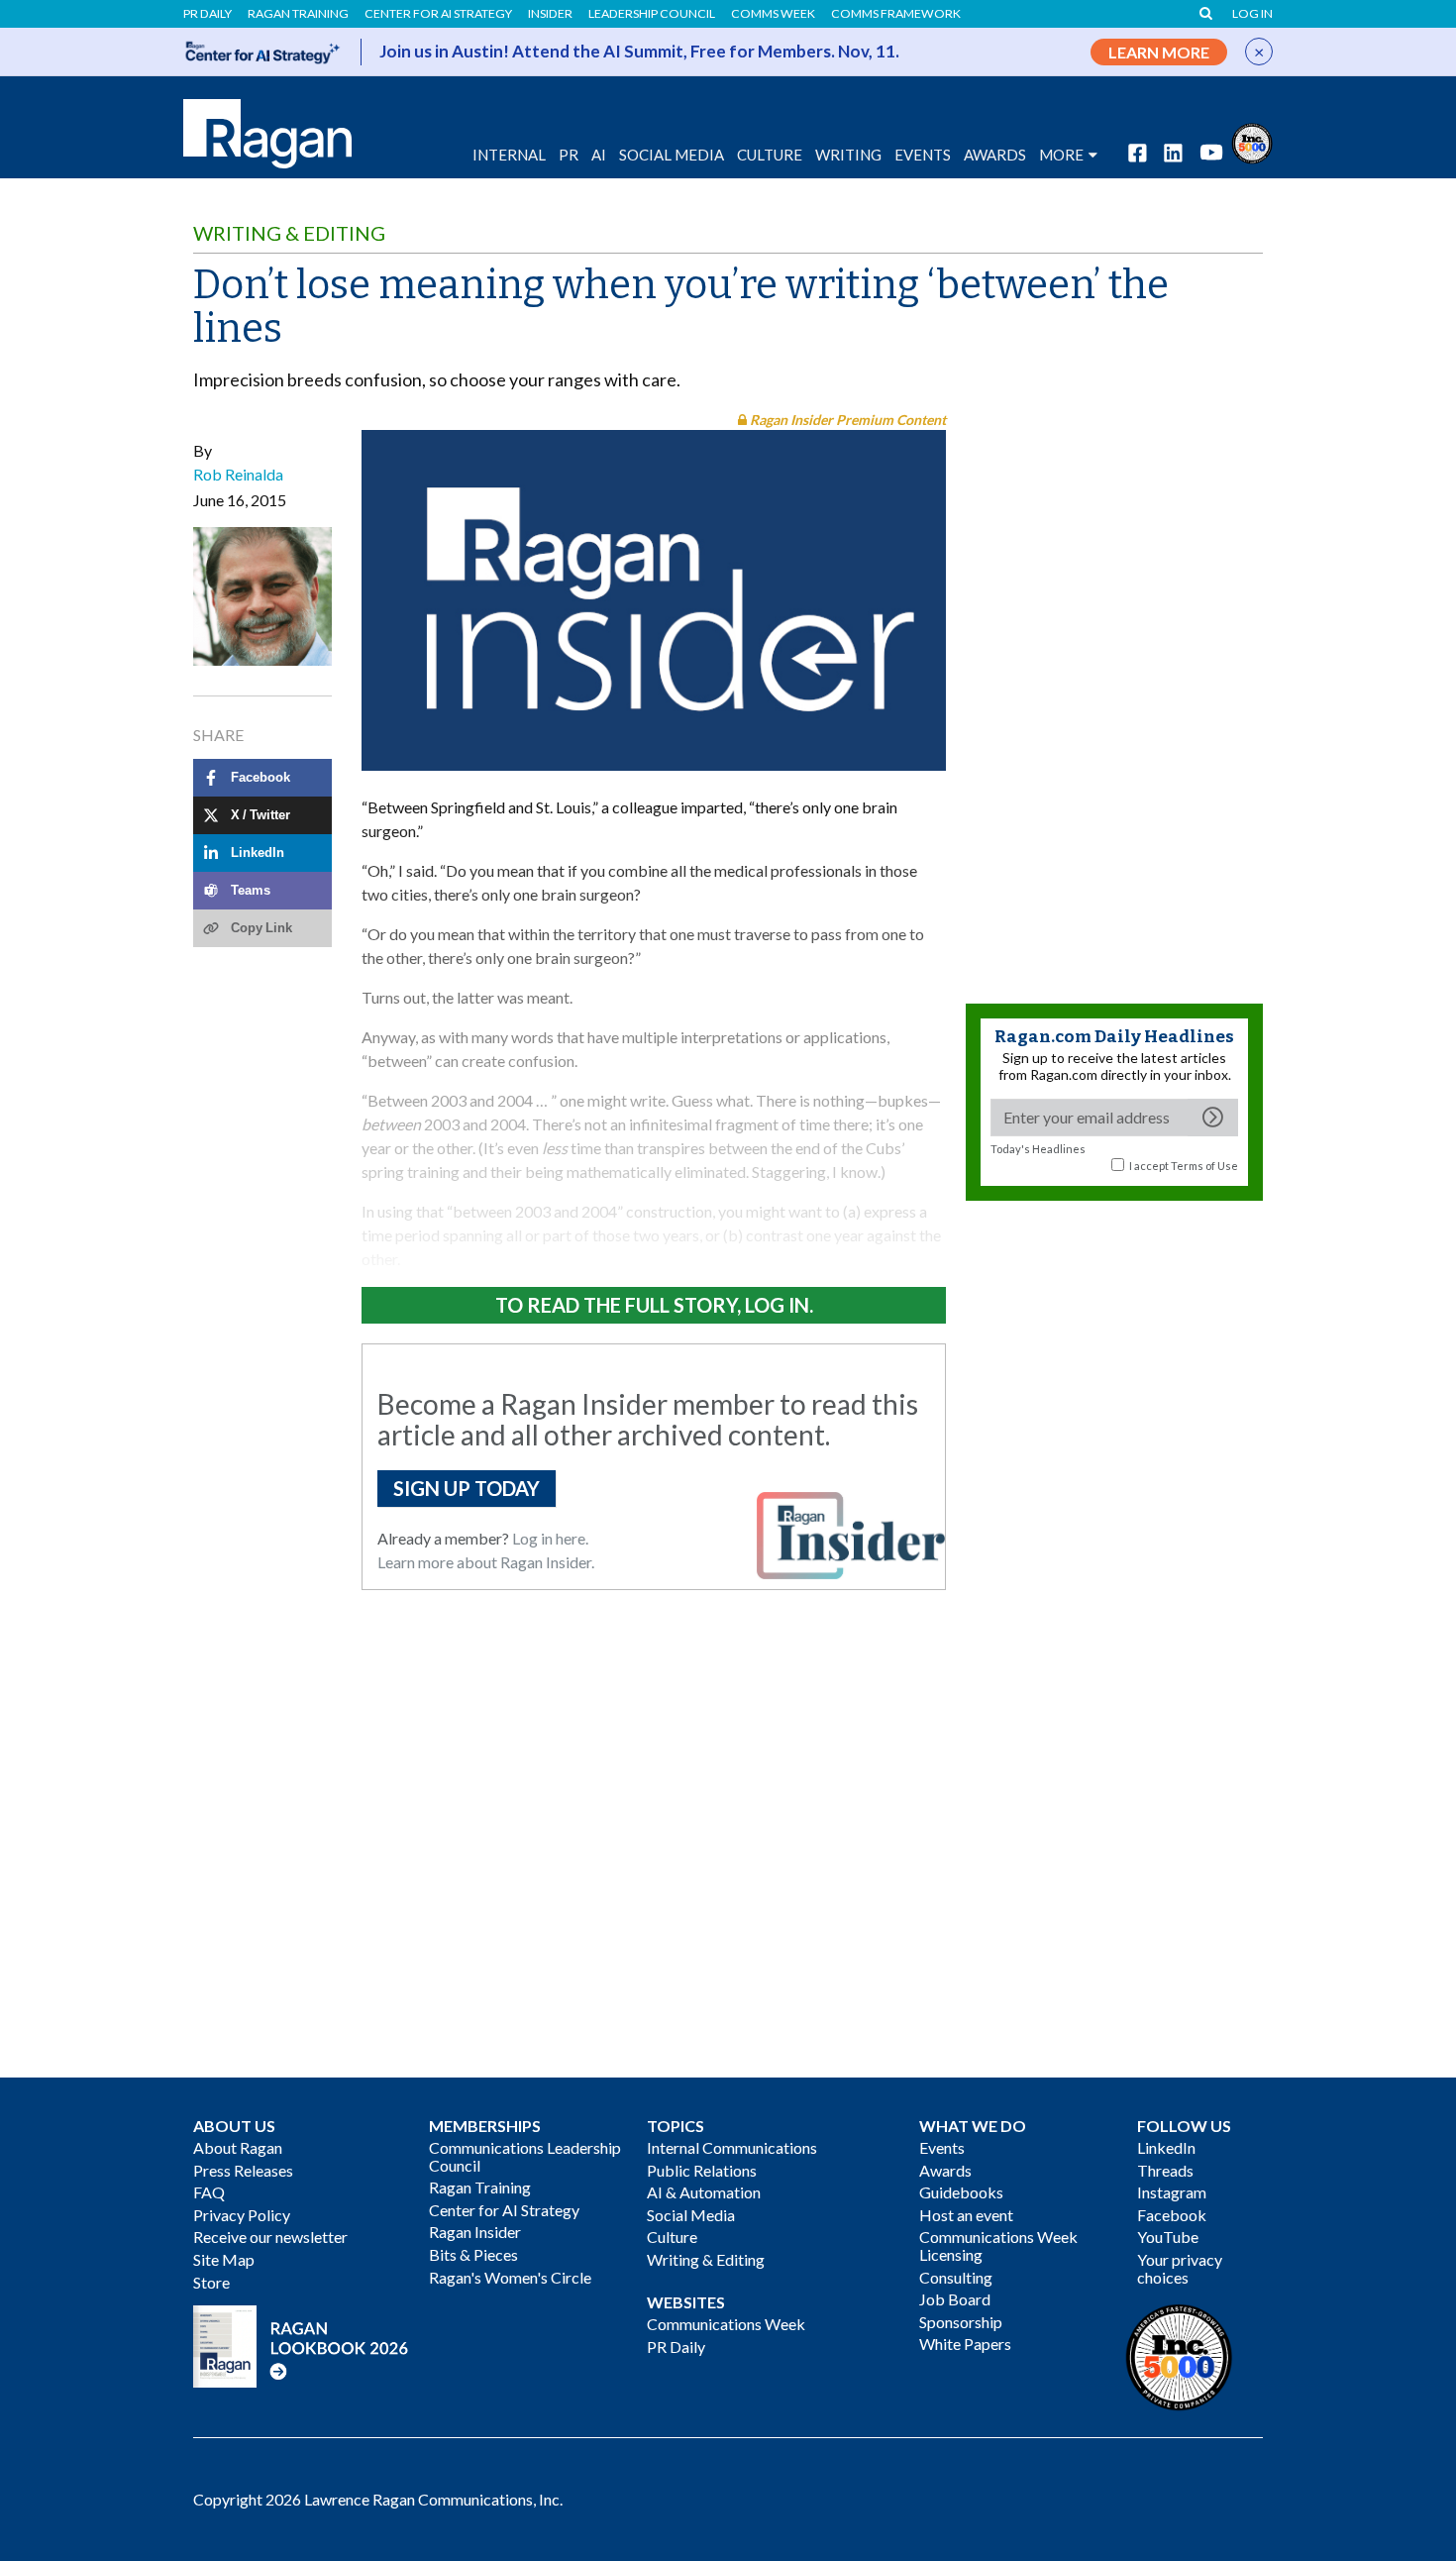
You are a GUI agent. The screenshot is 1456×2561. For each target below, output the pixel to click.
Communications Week (726, 2324)
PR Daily (208, 14)
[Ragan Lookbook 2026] (301, 2345)
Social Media (672, 155)
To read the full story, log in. (654, 1305)
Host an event (966, 2215)
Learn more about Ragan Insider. (486, 1562)
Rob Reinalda (238, 474)
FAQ (209, 2192)
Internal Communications (732, 2147)
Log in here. (550, 1538)
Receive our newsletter (270, 2237)
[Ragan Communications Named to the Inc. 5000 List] (1252, 141)
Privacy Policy (242, 2215)
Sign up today (467, 1488)
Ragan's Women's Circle (510, 2277)
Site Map (224, 2259)
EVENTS (923, 155)
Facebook (1172, 2215)
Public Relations (702, 2170)
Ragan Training (298, 14)
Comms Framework (896, 14)
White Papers (965, 2344)
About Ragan (238, 2147)
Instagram (1172, 2192)
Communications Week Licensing (998, 2245)
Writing (848, 155)
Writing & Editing (289, 233)
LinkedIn (1166, 2147)
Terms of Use (1204, 1166)
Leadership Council (652, 14)
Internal (509, 155)
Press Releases (243, 2170)
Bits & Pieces (473, 2254)
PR (569, 155)
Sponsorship (961, 2322)
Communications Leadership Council (525, 2156)
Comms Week (773, 14)
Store (211, 2282)
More (1061, 155)
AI (599, 155)
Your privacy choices (1180, 2268)
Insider (550, 14)
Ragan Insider (475, 2232)
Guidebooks (961, 2192)
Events (942, 2147)
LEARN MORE (1159, 52)
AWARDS (995, 155)
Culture (770, 155)
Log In (1252, 14)
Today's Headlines (1038, 1149)
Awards (945, 2170)
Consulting (956, 2277)
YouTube (1168, 2237)
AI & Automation (704, 2192)
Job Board (955, 2299)
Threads (1165, 2170)
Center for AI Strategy (438, 14)
